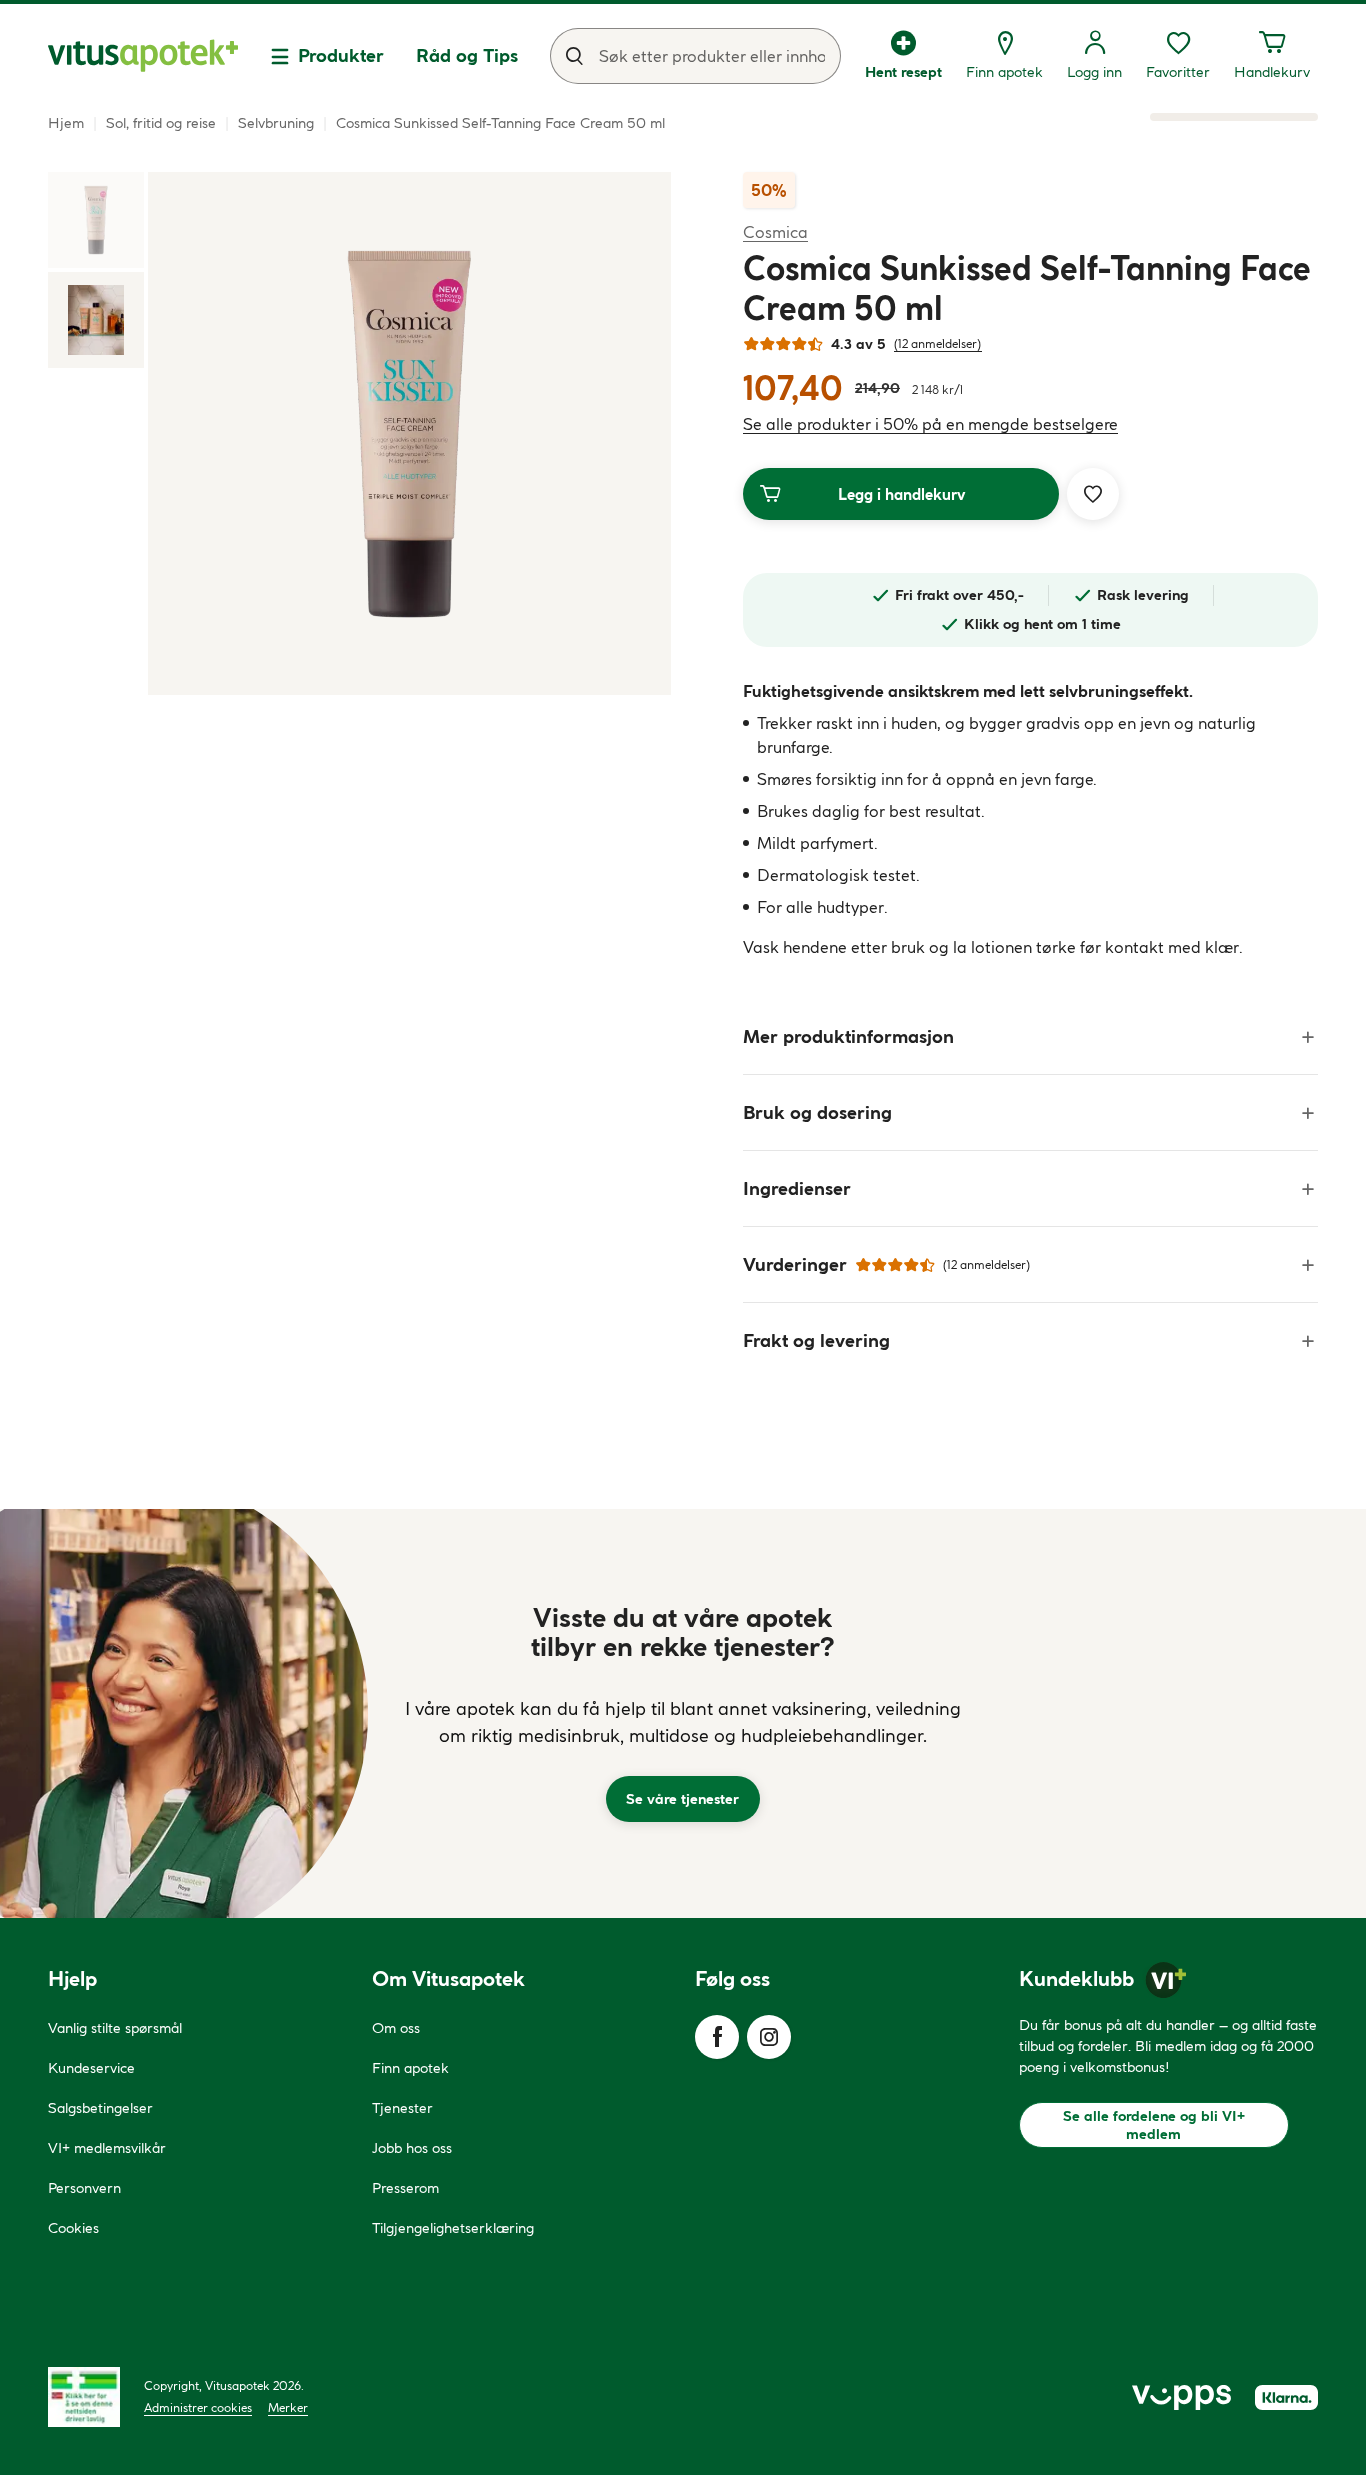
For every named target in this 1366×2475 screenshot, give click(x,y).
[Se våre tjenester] (683, 1713)
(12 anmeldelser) (938, 343)
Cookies (73, 2228)
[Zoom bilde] (409, 433)
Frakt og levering (816, 1340)
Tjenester (402, 2108)
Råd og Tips (467, 55)
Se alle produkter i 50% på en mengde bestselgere (930, 424)
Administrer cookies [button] (198, 2407)
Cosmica (775, 231)
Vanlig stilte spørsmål (115, 2028)
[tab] (96, 220)
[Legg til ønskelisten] (1093, 494)
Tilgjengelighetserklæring (453, 2228)
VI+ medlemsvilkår (107, 2148)
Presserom (405, 2188)
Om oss (396, 2028)
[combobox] (695, 56)
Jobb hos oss (412, 2148)
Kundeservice (91, 2068)
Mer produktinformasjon (848, 1036)
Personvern (84, 2188)
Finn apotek (410, 2068)
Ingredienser (797, 1188)
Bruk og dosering (817, 1112)
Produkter (341, 55)
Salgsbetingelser (100, 2108)
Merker (288, 2407)
